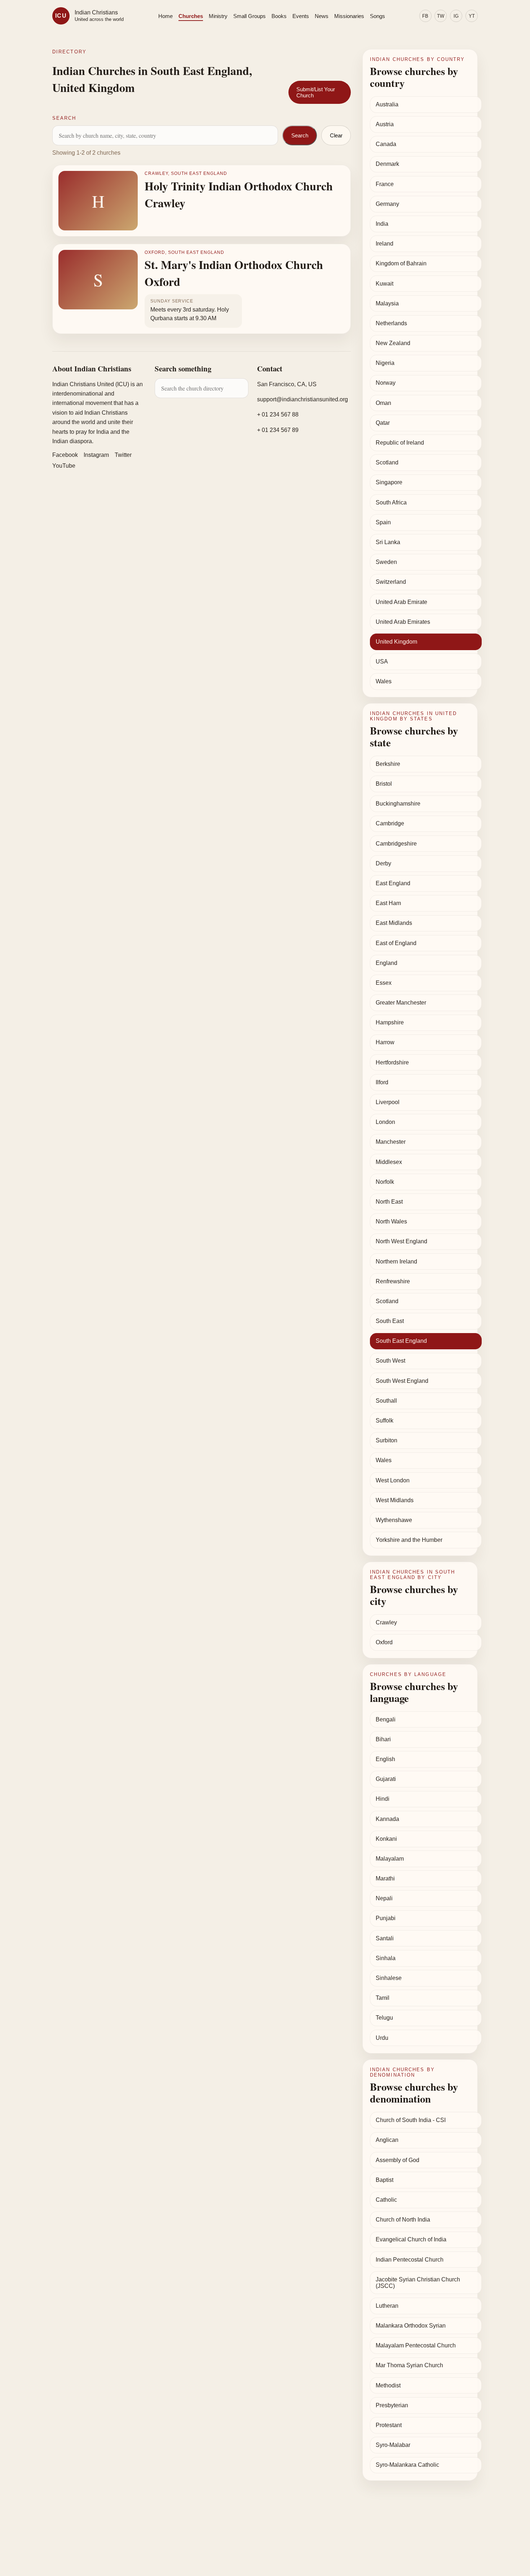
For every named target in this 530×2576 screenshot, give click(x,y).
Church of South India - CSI (411, 2120)
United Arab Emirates (403, 622)
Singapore (389, 482)
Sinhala (386, 1958)
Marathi (385, 1878)
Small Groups (249, 16)
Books (279, 16)
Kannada (387, 1819)
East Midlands (394, 923)
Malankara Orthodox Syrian (411, 2326)
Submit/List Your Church (316, 92)
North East (389, 1202)
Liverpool (388, 1102)
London (385, 1122)
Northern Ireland (396, 1261)
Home (165, 16)
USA (382, 661)
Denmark (387, 164)
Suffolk (385, 1421)
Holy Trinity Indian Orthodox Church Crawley (239, 194)
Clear (336, 135)
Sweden (386, 562)
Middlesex (389, 1162)
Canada (386, 144)
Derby (383, 863)
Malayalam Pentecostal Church (416, 2345)
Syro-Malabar (393, 2445)
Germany (387, 204)
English (385, 1759)
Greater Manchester (401, 1003)
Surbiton (387, 1440)
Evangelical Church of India (411, 2239)
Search (300, 135)
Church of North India (403, 2220)
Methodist (388, 2385)
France (385, 184)
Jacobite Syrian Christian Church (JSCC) (418, 2283)
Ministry (218, 16)
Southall (386, 1401)
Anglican (387, 2140)
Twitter (123, 455)
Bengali (386, 1719)
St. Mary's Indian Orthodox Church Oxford (234, 273)
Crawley (386, 1622)
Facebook (65, 455)
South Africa (391, 502)
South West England (402, 1381)
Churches (191, 16)
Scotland (387, 462)
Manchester (391, 1142)
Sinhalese (389, 1978)
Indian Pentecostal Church (410, 2260)
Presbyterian (392, 2405)
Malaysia (387, 303)
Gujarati (386, 1779)
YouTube (64, 466)
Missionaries (349, 16)
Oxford (384, 1642)
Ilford (382, 1082)
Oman (383, 403)
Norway (386, 383)
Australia (387, 104)
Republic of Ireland (400, 443)
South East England (401, 1341)
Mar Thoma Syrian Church (409, 2365)
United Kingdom (396, 642)
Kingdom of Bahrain (401, 263)
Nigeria (385, 363)
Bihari (383, 1739)
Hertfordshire (392, 1062)
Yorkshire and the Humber (409, 1540)
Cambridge (390, 823)
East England (393, 883)
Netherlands (391, 323)
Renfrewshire (393, 1281)
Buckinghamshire (398, 804)
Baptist (385, 2180)
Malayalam (390, 1859)
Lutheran (387, 2306)
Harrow (385, 1042)
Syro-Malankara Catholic (407, 2465)
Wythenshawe (394, 1520)
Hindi (383, 1799)
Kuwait (385, 284)
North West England (401, 1241)
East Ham (388, 903)
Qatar (383, 423)
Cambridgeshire (396, 844)
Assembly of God (397, 2160)
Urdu (382, 2038)
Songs (377, 16)
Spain (383, 522)
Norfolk (385, 1182)
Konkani (386, 1839)
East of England (396, 943)
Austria (385, 124)
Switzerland (391, 582)
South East (390, 1321)
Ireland (385, 244)
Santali (385, 1938)
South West (390, 1361)
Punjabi (386, 1918)
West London (393, 1480)
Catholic (386, 2200)
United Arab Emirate (401, 602)
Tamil (383, 1998)
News (322, 16)
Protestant (389, 2425)
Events (301, 16)
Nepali (384, 1898)
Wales (384, 681)
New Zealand (393, 343)
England (387, 963)
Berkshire (388, 764)
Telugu (384, 2018)
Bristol (384, 784)
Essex (384, 983)
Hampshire (390, 1022)
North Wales (391, 1221)
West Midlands (395, 1500)
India (382, 224)
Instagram (96, 455)
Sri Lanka (388, 542)
